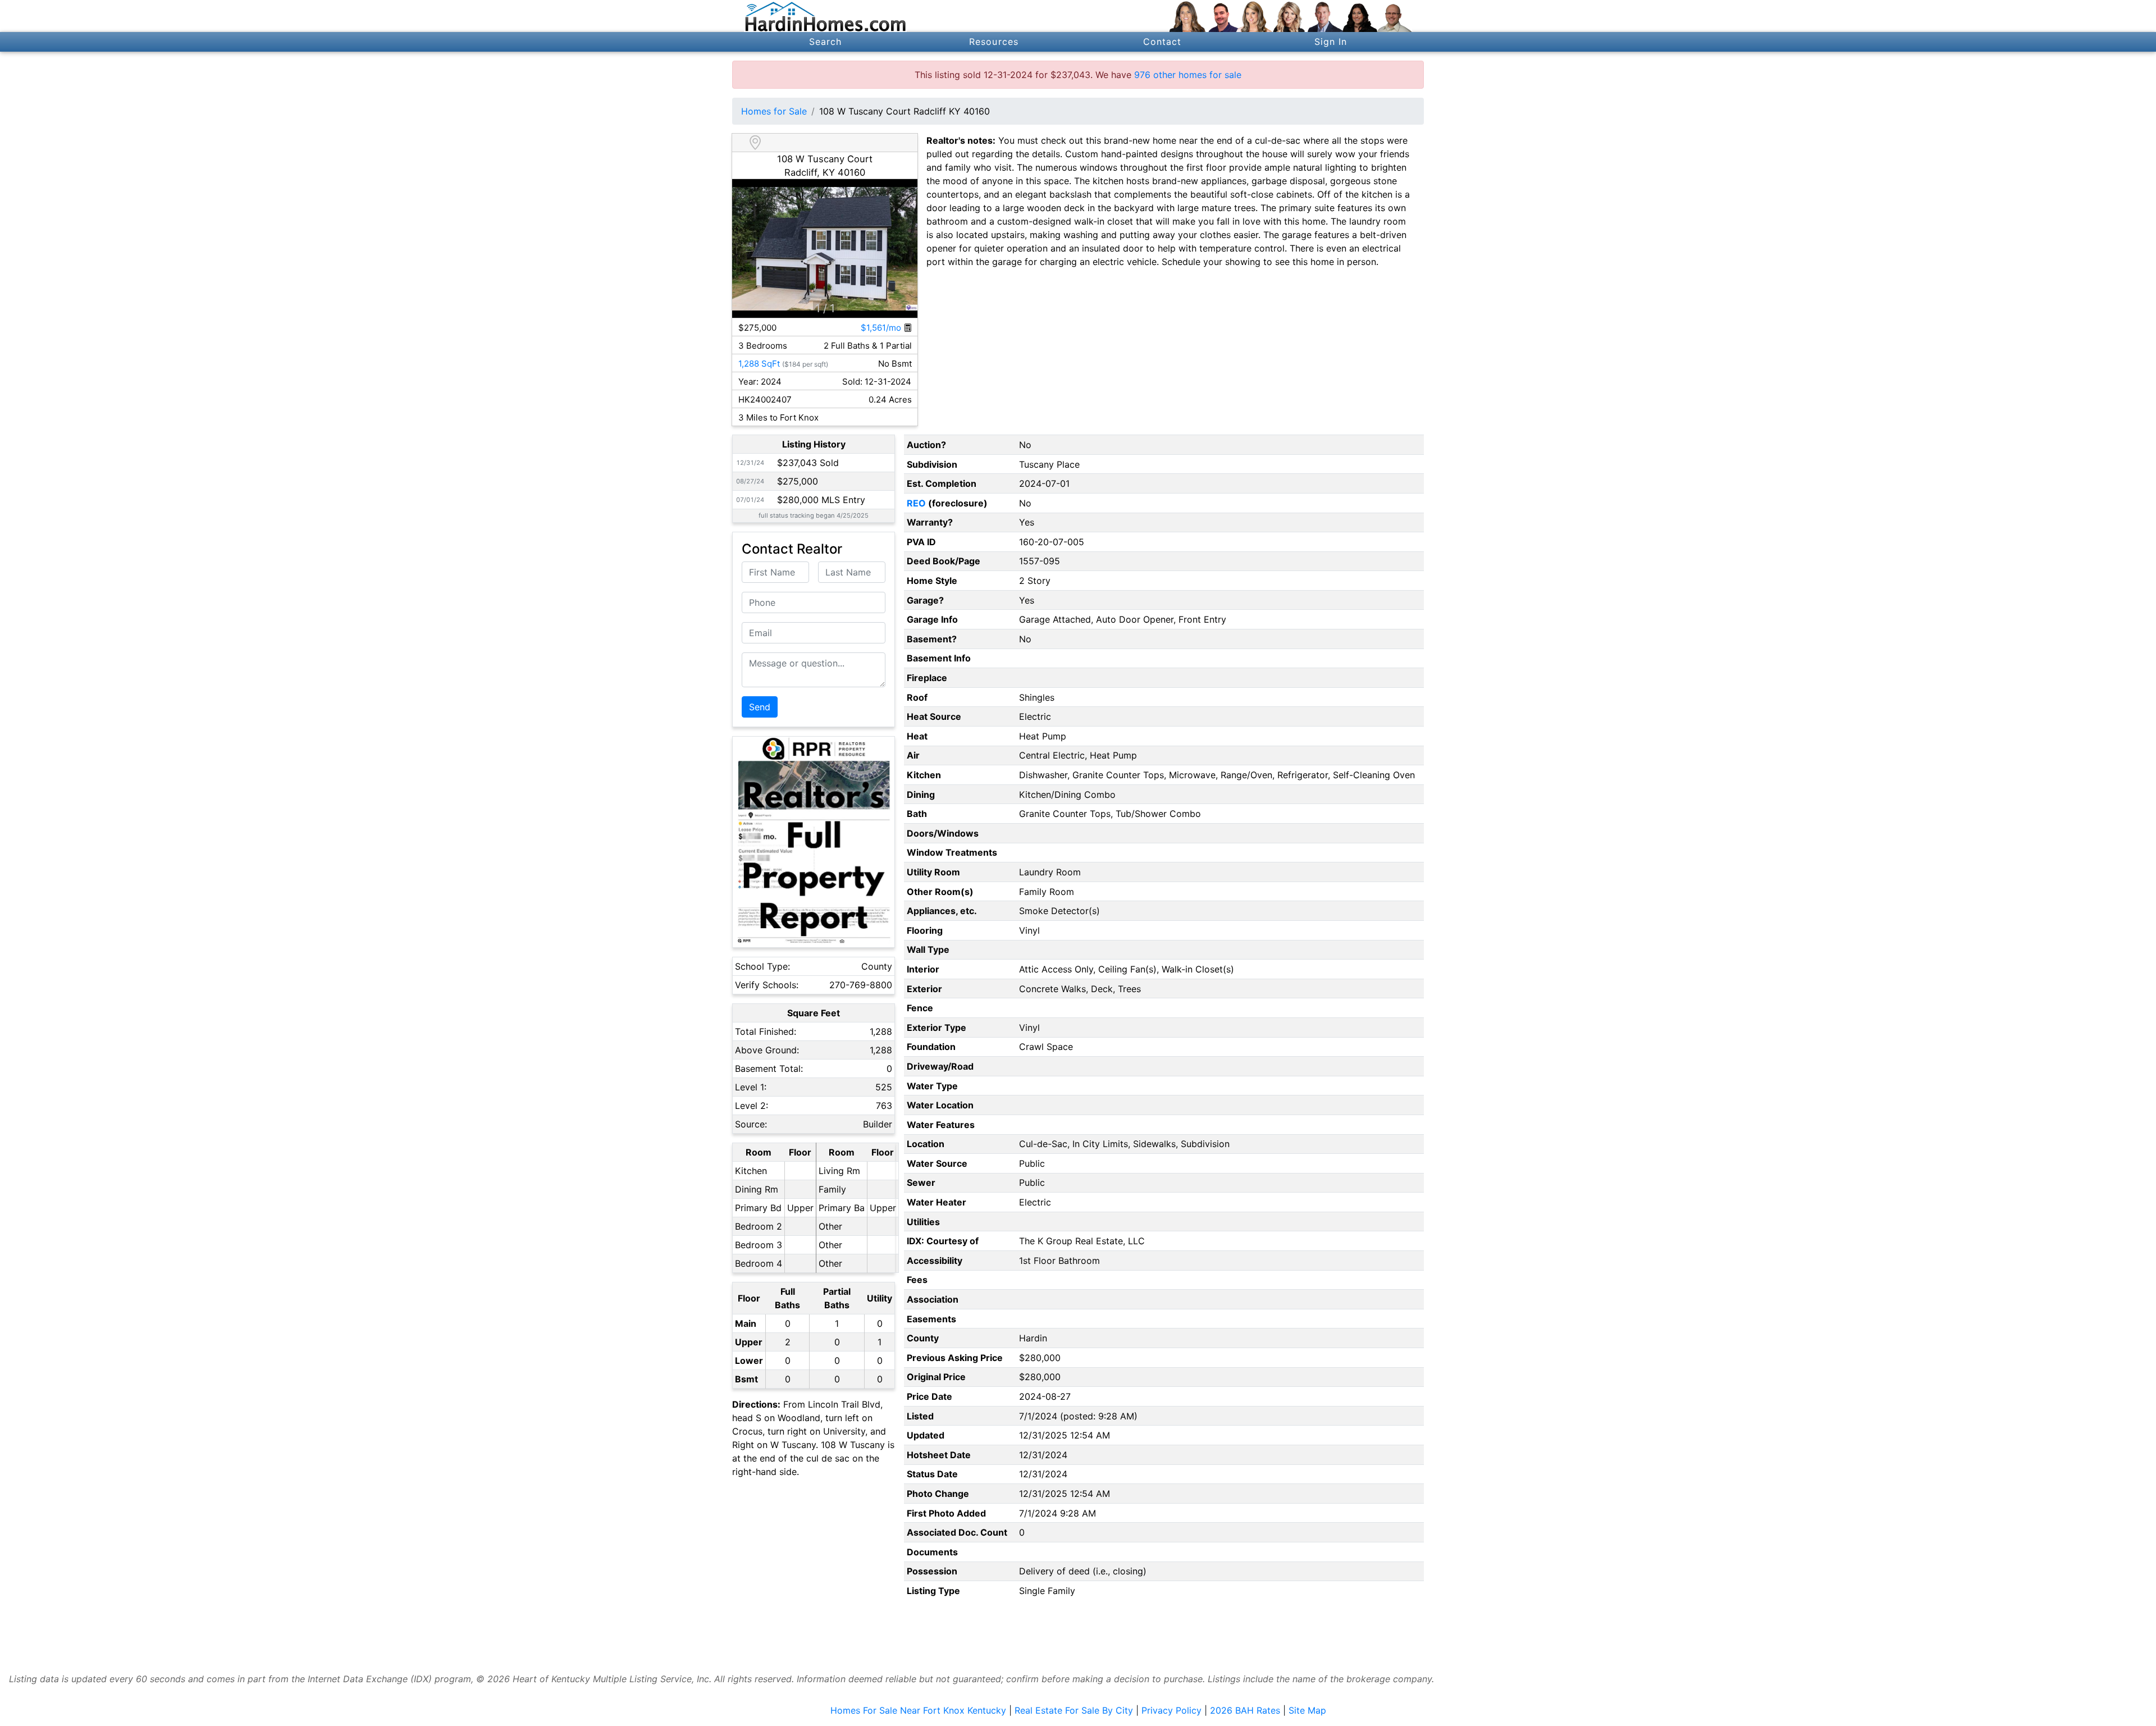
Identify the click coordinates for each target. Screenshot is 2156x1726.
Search (826, 42)
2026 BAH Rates (1245, 1710)
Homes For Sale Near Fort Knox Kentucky (918, 1710)
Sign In (1331, 42)
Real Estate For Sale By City (1074, 1710)
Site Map (1307, 1710)
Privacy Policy (1171, 1710)
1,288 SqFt (759, 364)
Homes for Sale (774, 111)
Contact (1162, 42)
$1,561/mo (882, 328)
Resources (994, 42)
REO (916, 503)
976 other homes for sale (1188, 75)
